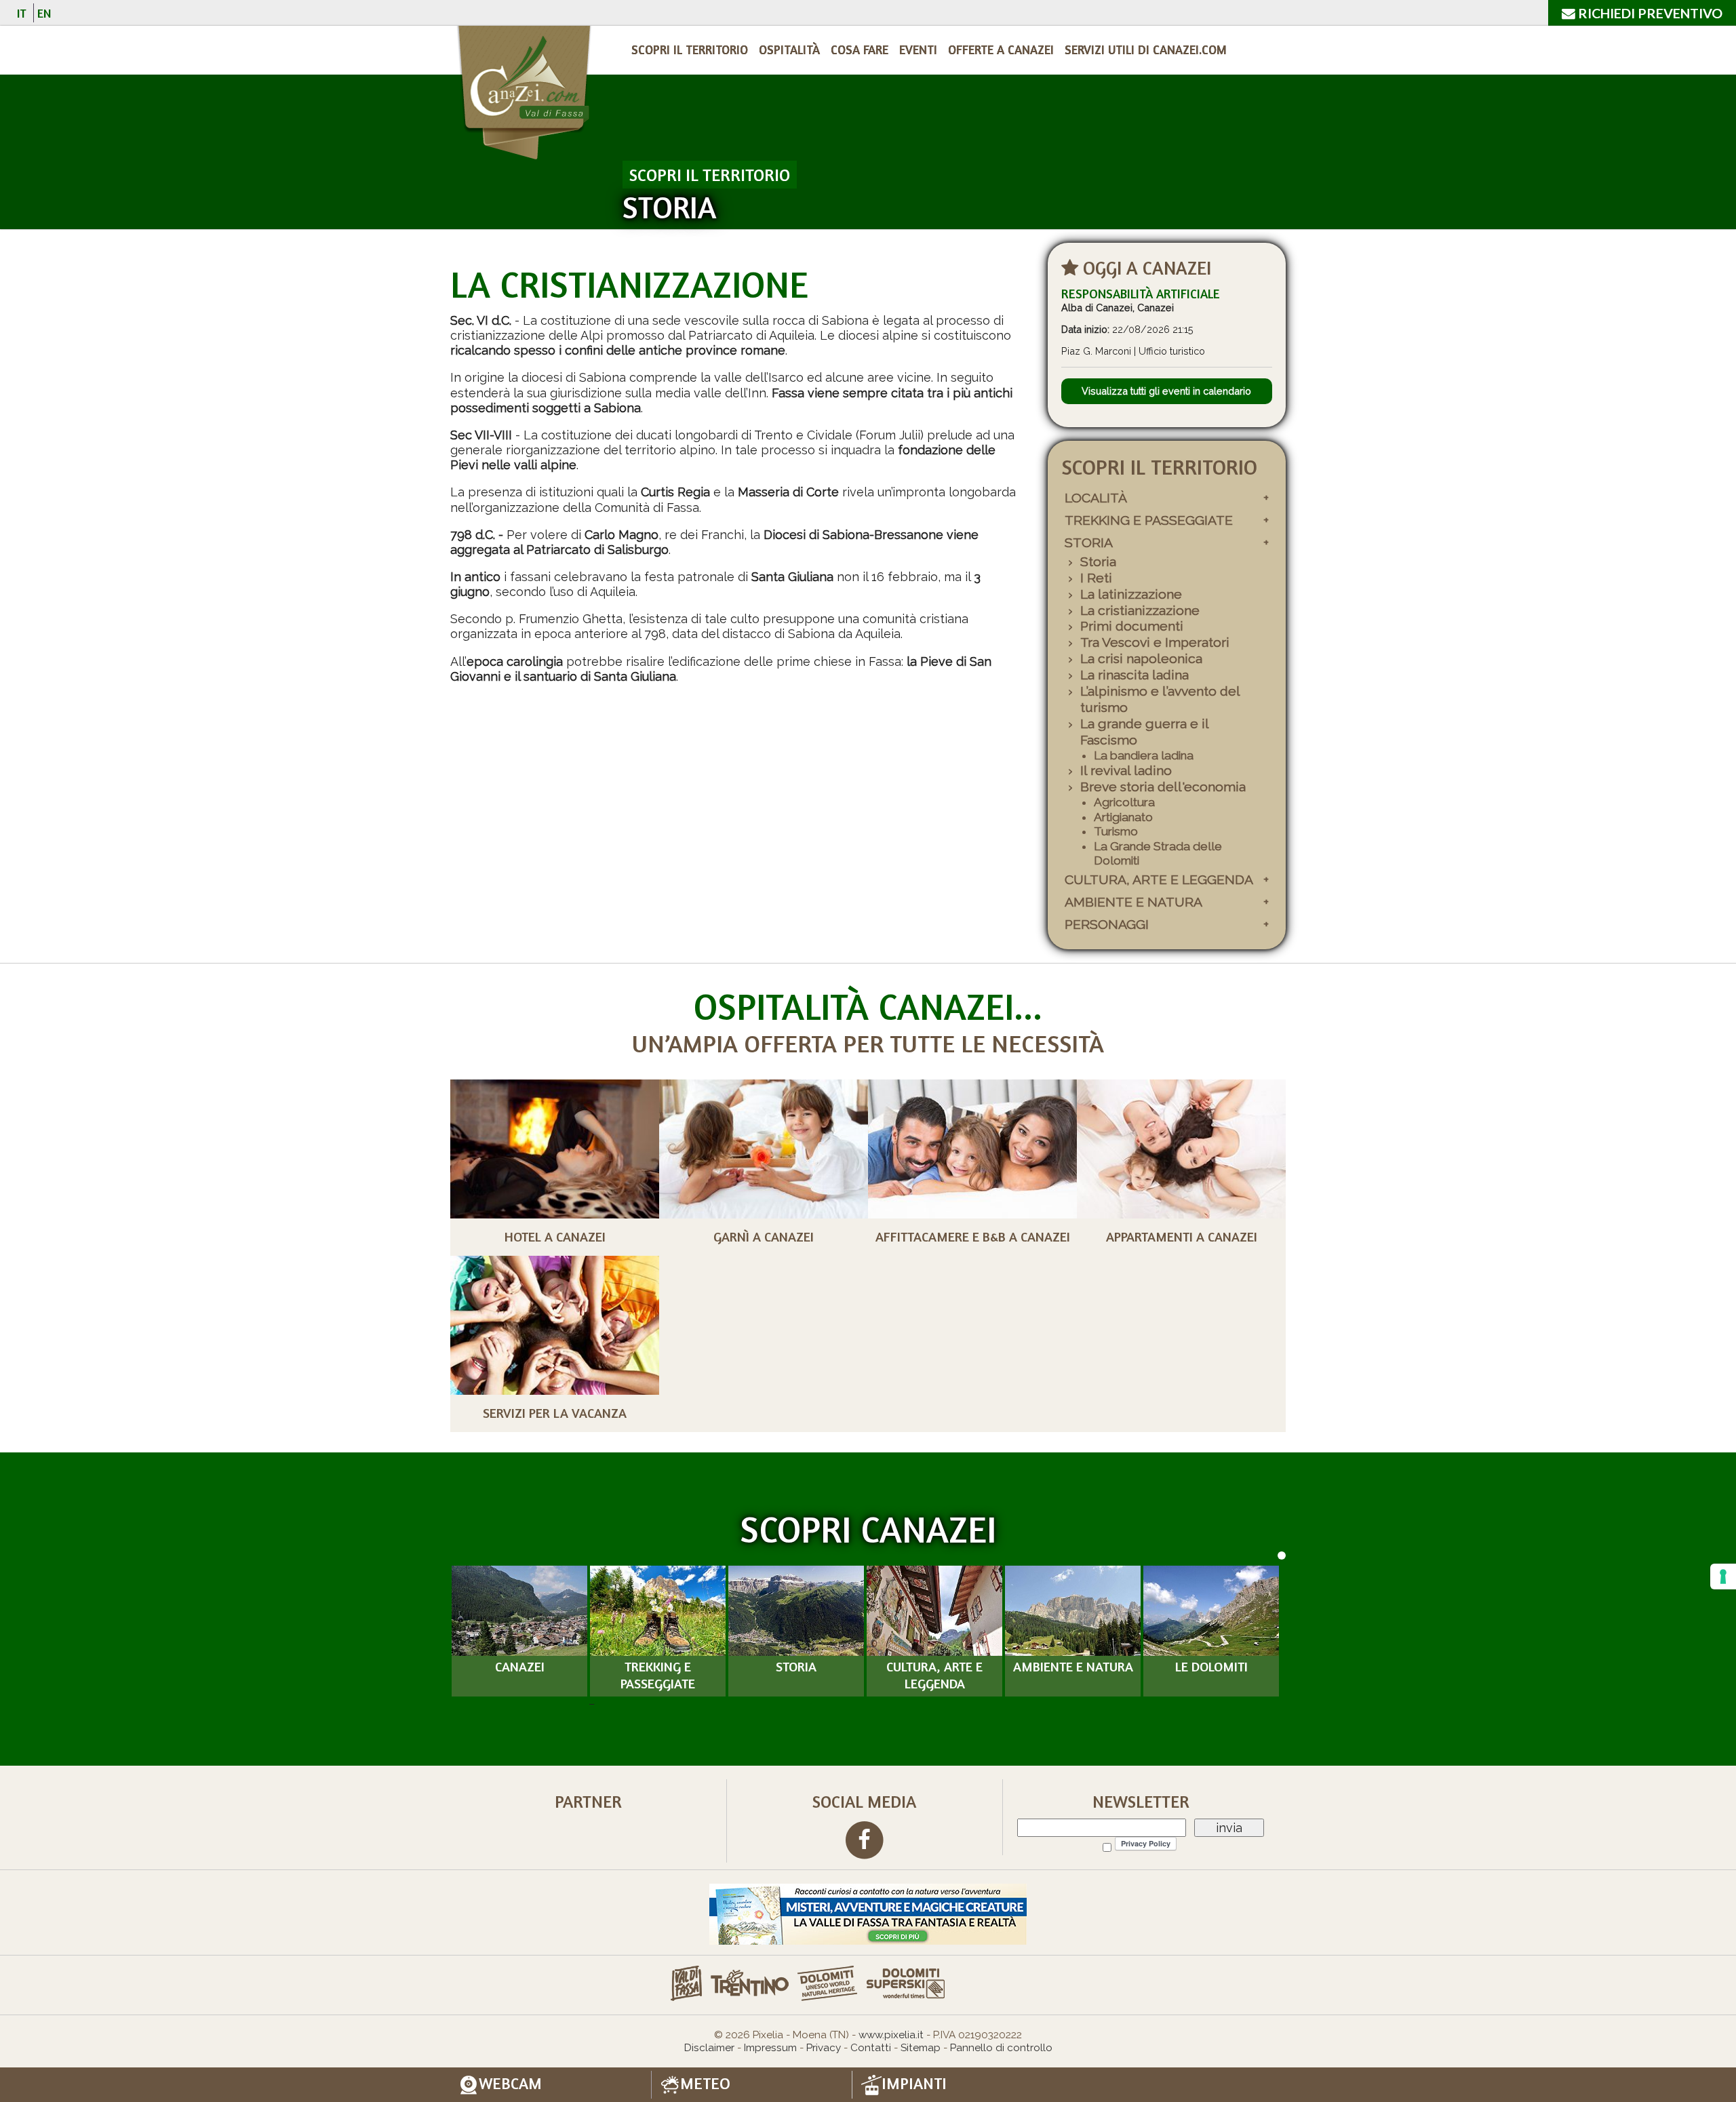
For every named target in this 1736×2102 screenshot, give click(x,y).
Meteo (705, 2084)
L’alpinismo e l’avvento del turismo (1160, 699)
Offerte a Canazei (1001, 49)
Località (1096, 498)
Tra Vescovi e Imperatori (1155, 642)
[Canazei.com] (523, 95)
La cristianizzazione (1140, 611)
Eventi (918, 49)
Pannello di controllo (1001, 2048)
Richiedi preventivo (1649, 13)
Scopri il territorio (690, 49)
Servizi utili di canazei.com (1146, 49)
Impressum (770, 2048)
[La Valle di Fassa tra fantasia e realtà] (868, 1913)
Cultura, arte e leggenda (1159, 880)
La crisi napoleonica (1141, 659)
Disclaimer (709, 2048)
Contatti (871, 2048)
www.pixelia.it (891, 2035)
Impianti (914, 2084)
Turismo (1116, 831)
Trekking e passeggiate (1149, 520)
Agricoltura (1124, 802)
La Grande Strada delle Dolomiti (1158, 854)
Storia (1089, 543)
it (22, 13)
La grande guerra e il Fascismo (1144, 732)
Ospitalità (789, 49)
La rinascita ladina (1135, 675)
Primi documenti (1132, 626)
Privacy (824, 2048)
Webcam (510, 2084)
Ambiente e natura (1133, 902)
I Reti (1096, 578)
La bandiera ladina (1144, 755)
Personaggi (1107, 925)
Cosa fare (860, 49)
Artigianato (1123, 817)
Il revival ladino (1126, 771)
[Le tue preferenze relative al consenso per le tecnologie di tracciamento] (1723, 1576)
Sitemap (921, 2048)
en (44, 13)
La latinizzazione (1131, 594)
